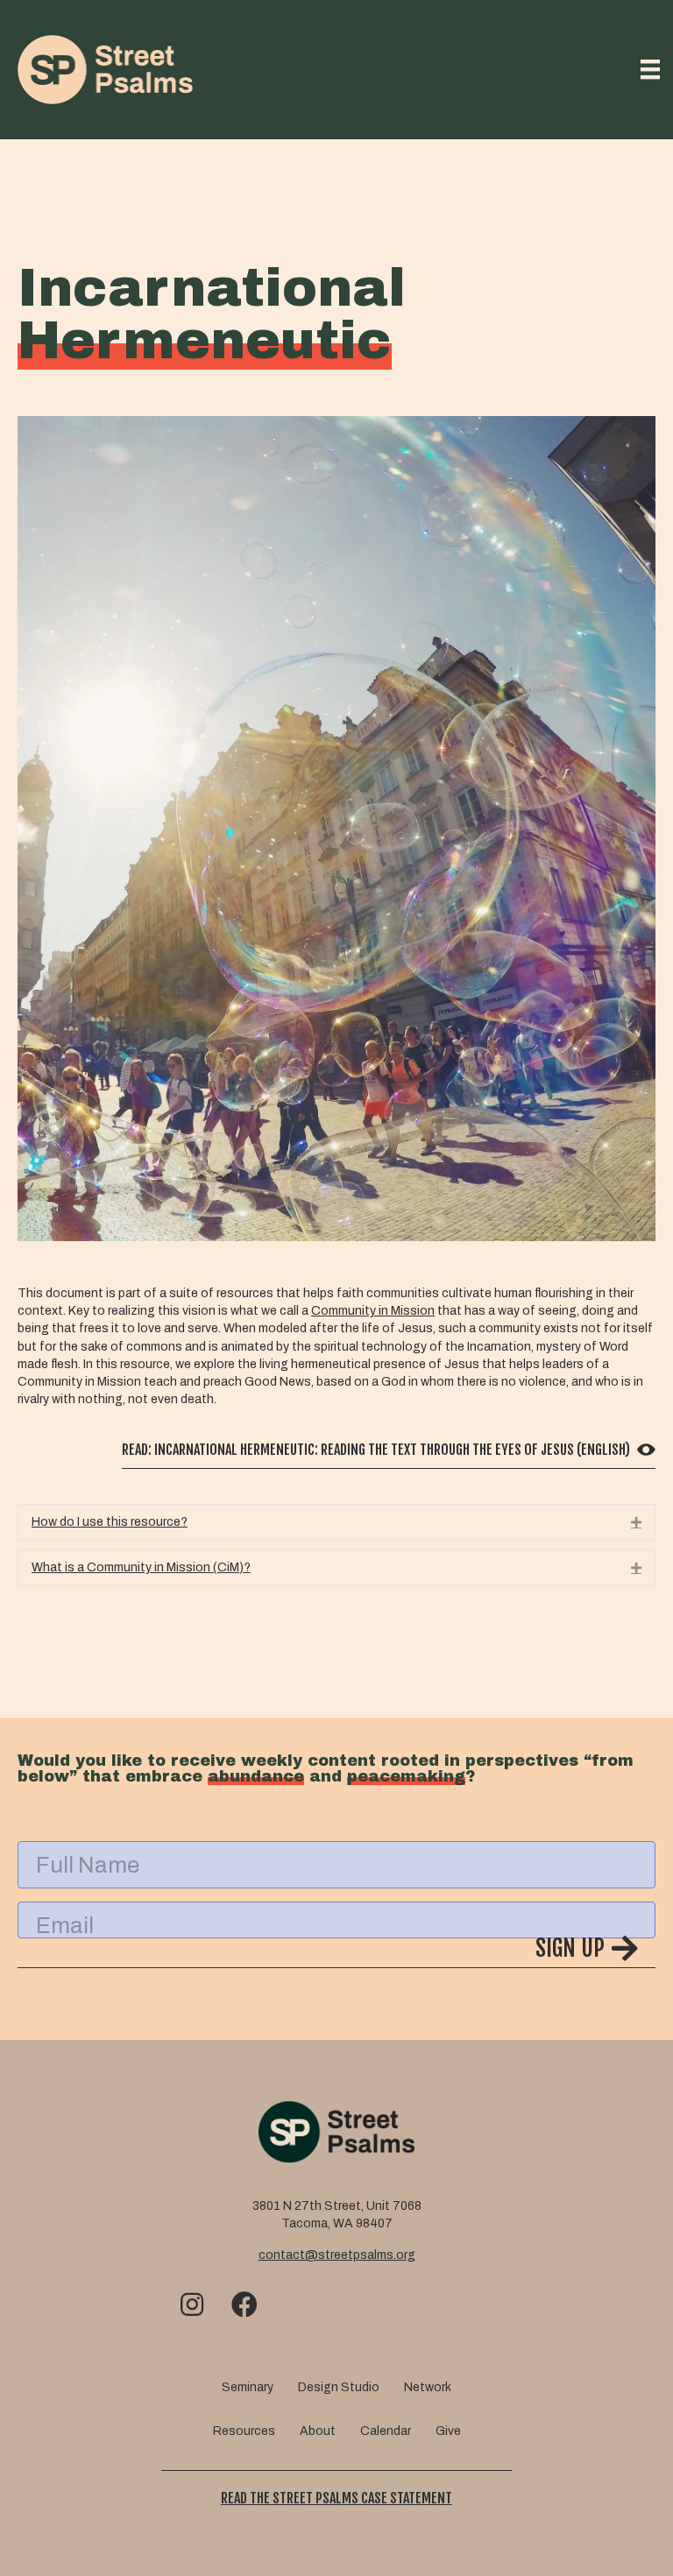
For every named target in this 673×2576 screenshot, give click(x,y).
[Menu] (650, 69)
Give (448, 2431)
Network (428, 2387)
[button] (336, 1522)
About (318, 2431)
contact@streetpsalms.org (337, 2255)
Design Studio (339, 2387)
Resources (244, 2431)
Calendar (386, 2431)
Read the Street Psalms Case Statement (336, 2498)
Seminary (248, 2387)
